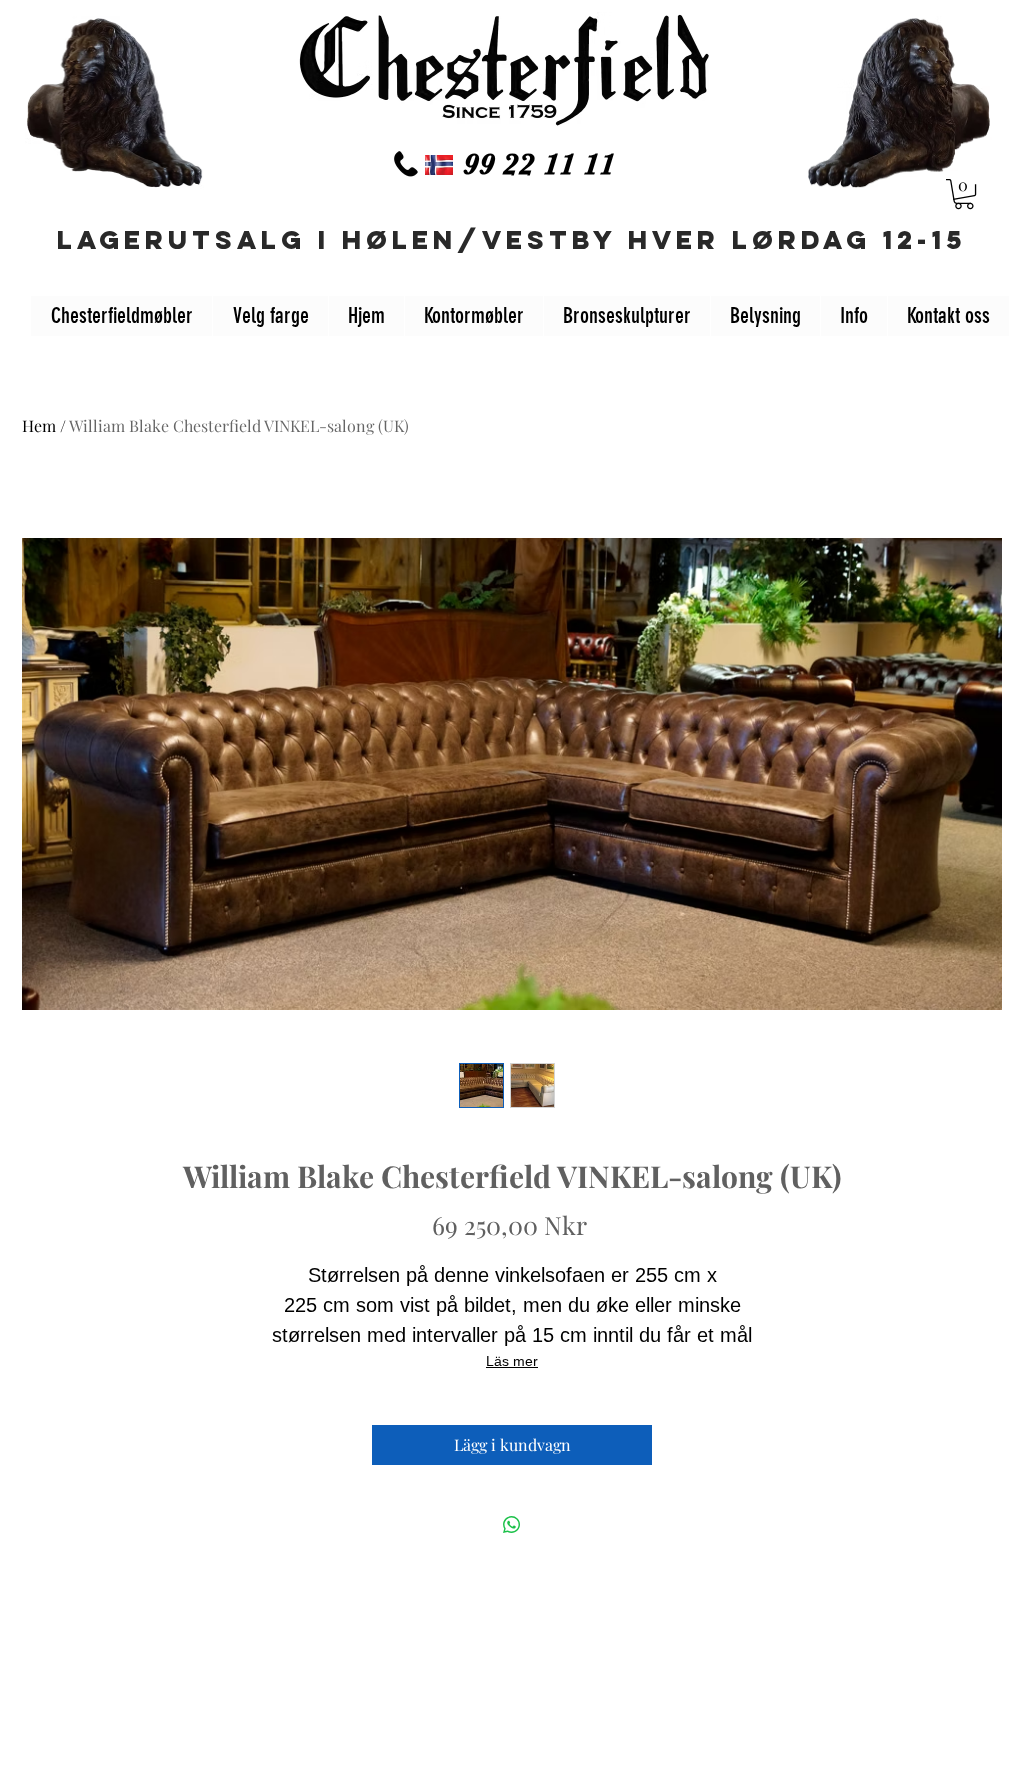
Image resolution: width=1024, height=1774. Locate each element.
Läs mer (512, 1361)
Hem (39, 425)
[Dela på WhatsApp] (512, 1525)
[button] (964, 194)
